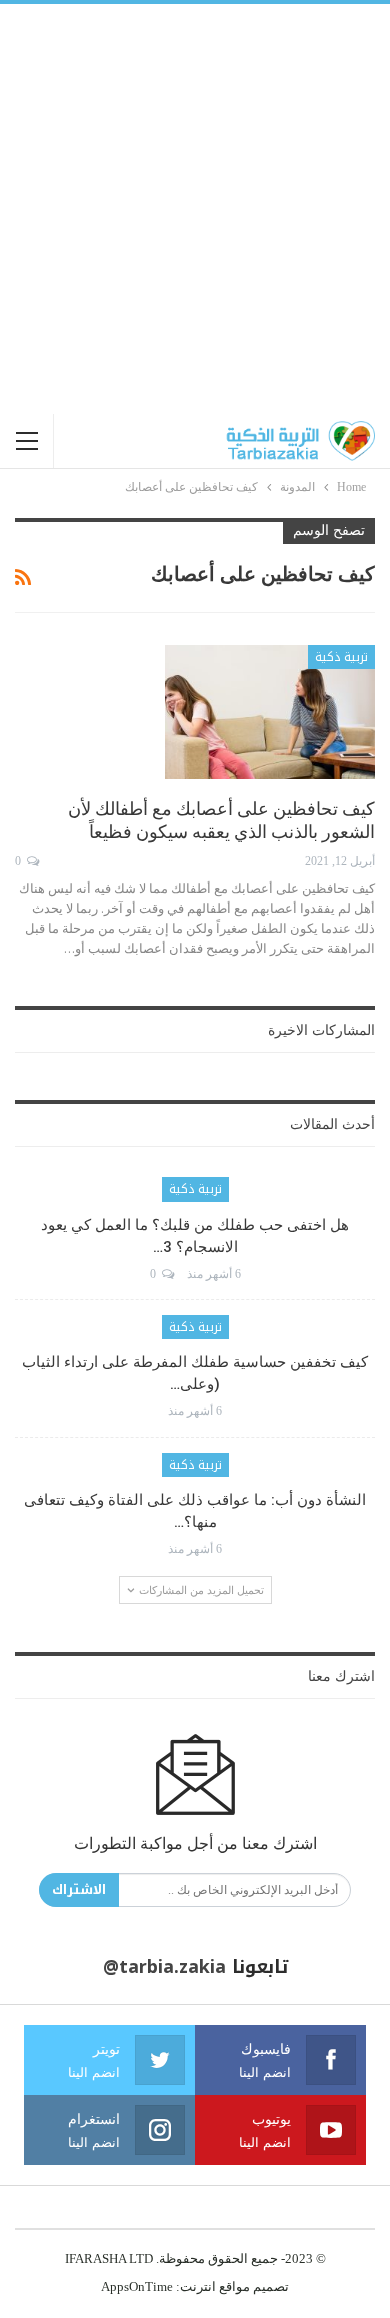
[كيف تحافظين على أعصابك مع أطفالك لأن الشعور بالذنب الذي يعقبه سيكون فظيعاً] (270, 712)
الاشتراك (79, 1889)
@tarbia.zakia (164, 1967)
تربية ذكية (341, 657)
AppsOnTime (137, 2286)
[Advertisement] (195, 209)
